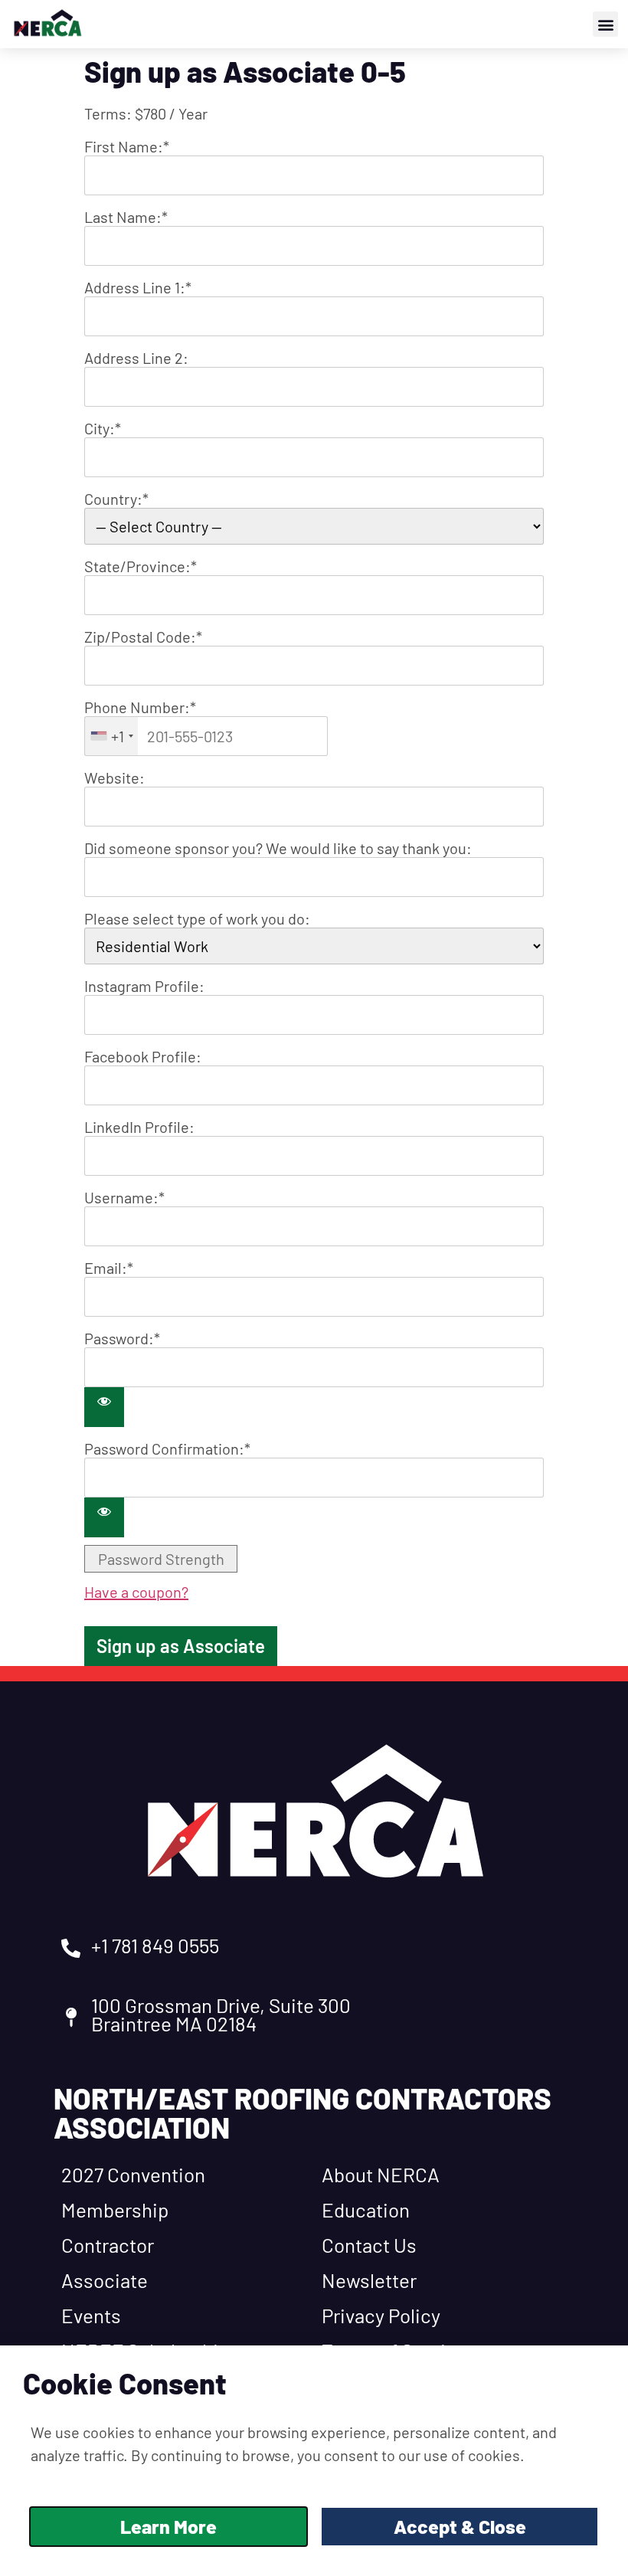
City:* (103, 428)
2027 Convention (133, 2174)
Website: (114, 777)
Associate (105, 2280)
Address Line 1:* (138, 287)
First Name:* (127, 146)
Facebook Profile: (143, 1056)
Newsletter (369, 2280)
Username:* (124, 1197)
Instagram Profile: (144, 986)
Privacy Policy (381, 2315)
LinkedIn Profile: (139, 1127)
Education (366, 2209)
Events (91, 2315)
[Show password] (104, 1407)
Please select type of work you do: (197, 918)
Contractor (108, 2245)
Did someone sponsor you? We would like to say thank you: (278, 848)
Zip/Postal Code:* (143, 637)
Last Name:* (126, 217)
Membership (115, 2209)
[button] (605, 24)
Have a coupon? (136, 1592)
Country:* (116, 499)
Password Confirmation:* (167, 1448)
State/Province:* (141, 566)
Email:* (109, 1268)
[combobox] (111, 736)
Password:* (122, 1338)
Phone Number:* (140, 707)
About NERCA (381, 2174)
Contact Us (369, 2245)
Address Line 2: (136, 358)
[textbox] (206, 736)
